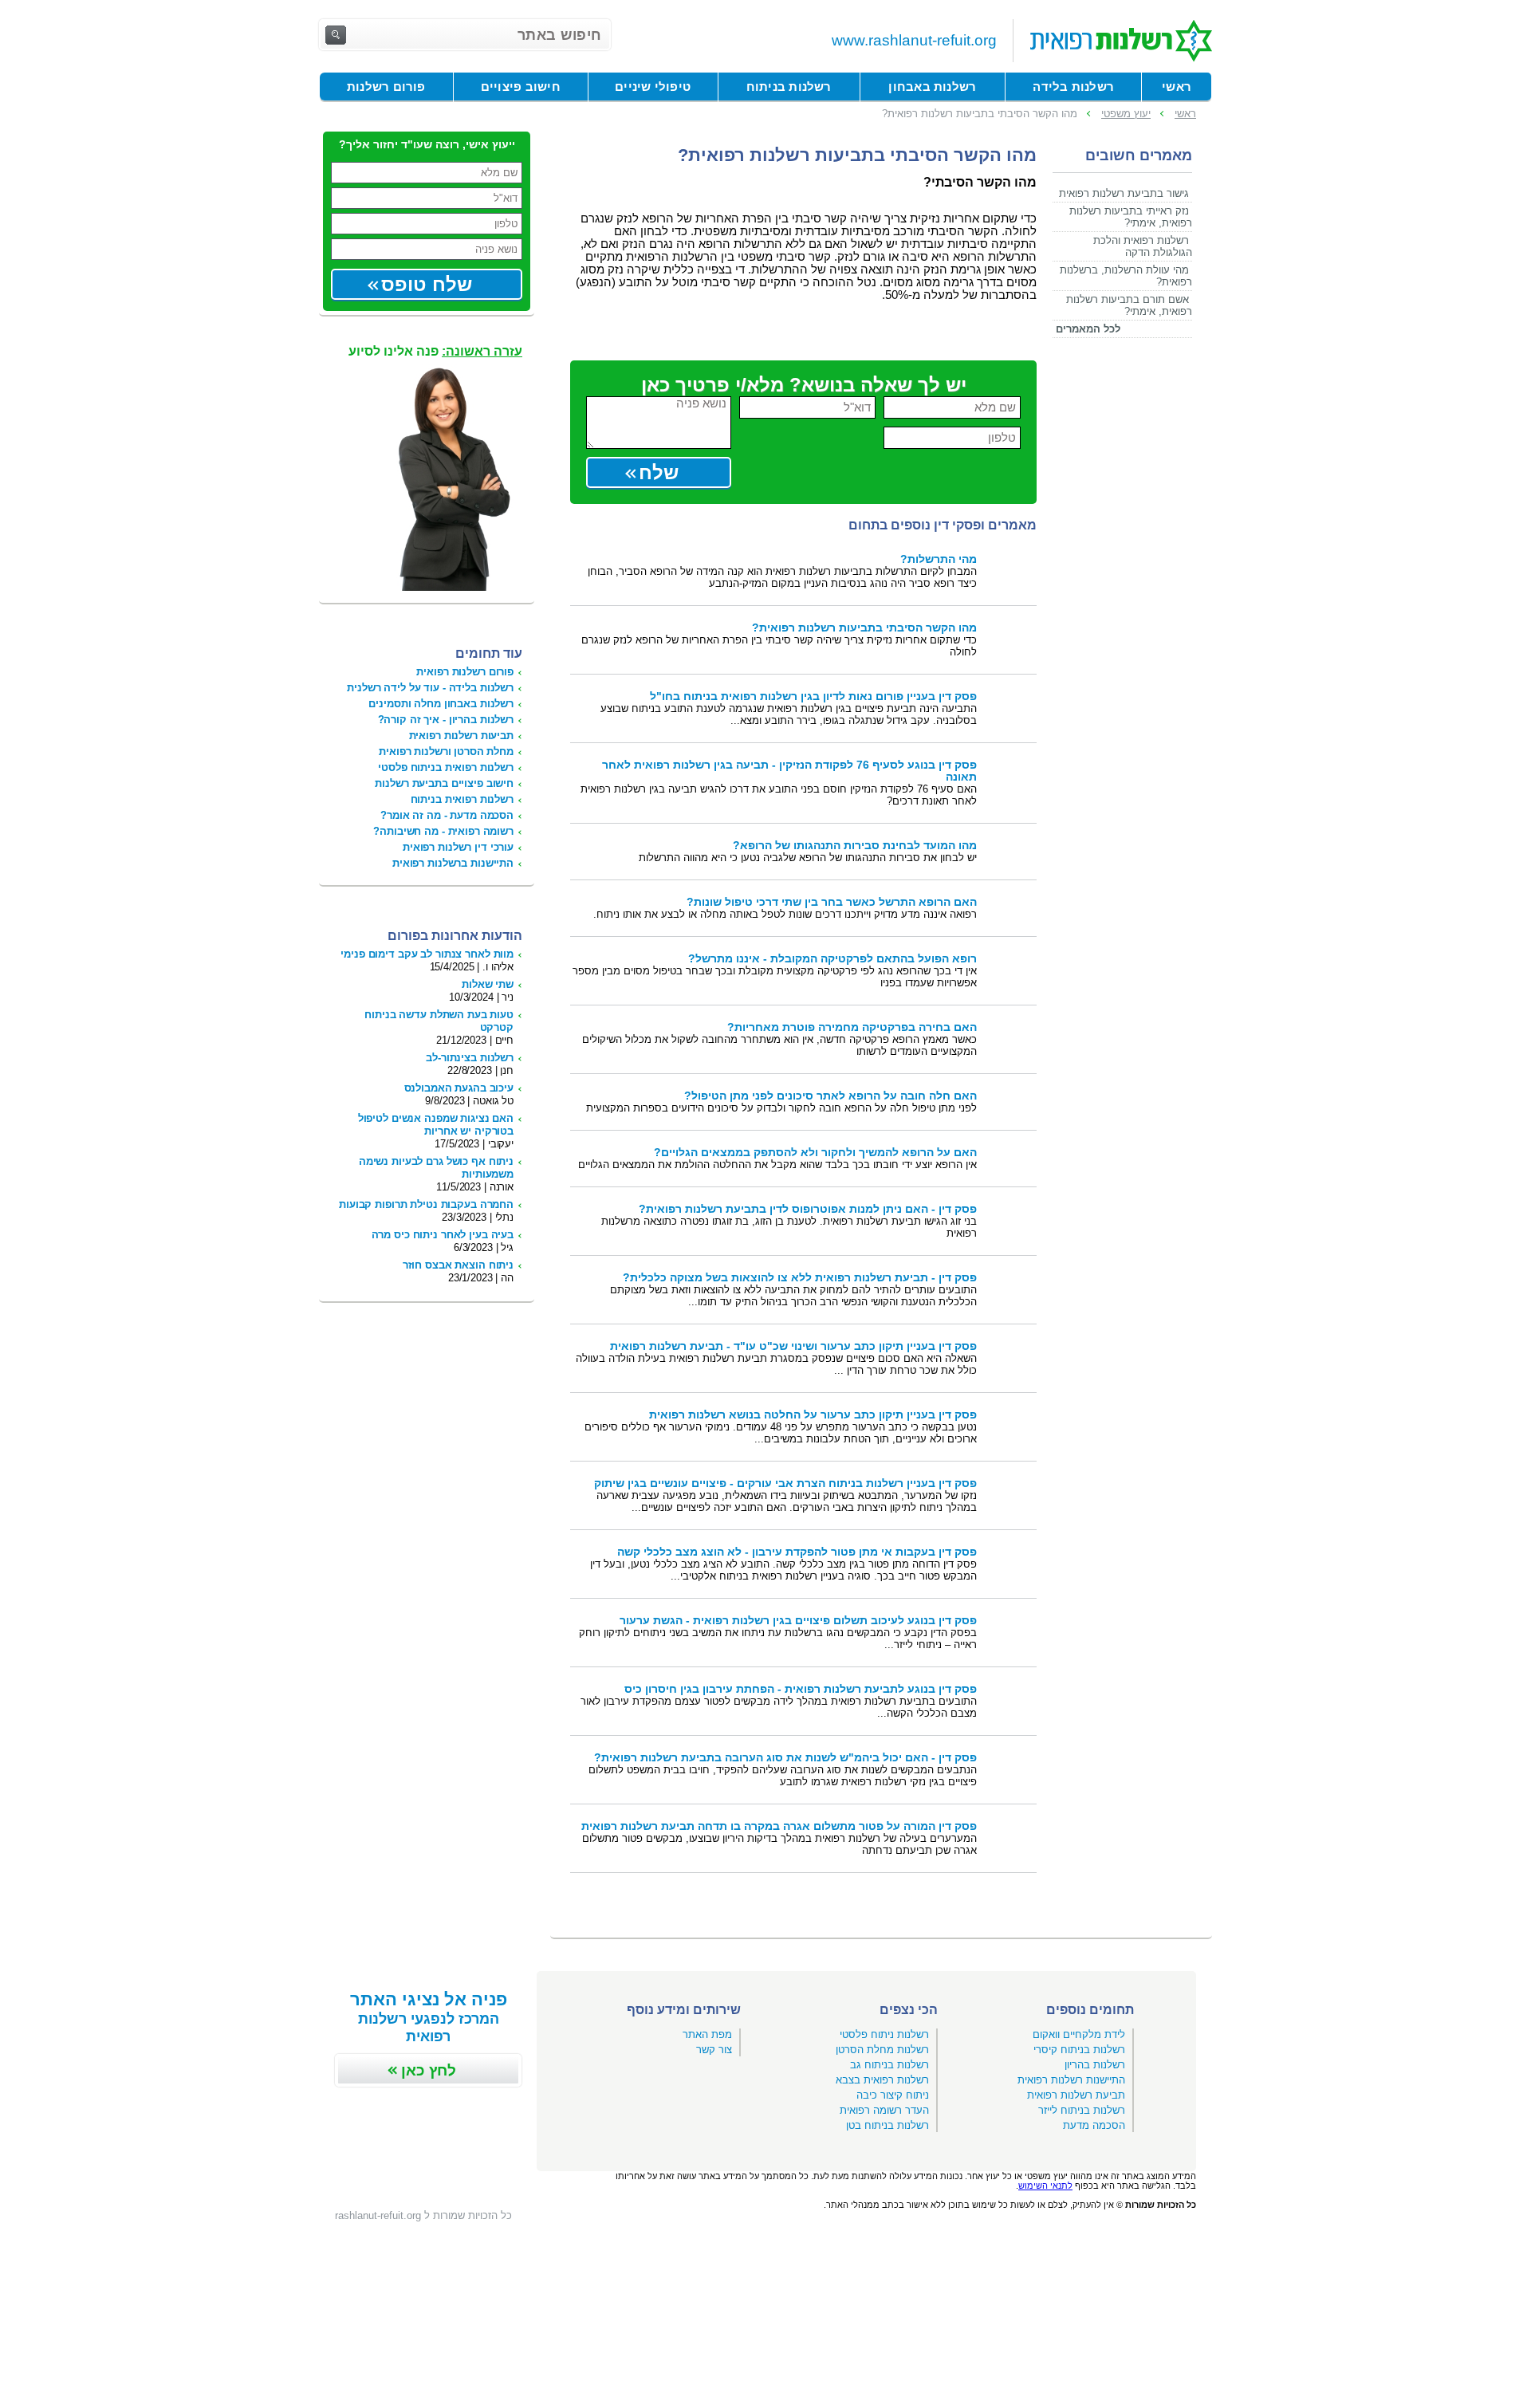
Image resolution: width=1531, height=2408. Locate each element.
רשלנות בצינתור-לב (470, 1058)
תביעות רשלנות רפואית (461, 736)
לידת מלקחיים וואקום (1079, 2034)
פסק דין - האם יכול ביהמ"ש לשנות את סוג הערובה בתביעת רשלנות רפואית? (785, 1758)
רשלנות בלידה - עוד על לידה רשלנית (430, 688)
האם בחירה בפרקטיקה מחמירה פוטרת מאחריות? (852, 1027)
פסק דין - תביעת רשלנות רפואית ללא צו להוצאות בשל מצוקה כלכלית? (800, 1278)
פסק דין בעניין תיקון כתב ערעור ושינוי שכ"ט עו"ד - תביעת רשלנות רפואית (793, 1346)
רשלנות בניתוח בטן (888, 2125)
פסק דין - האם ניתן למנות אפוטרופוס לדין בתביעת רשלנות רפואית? (808, 1209)
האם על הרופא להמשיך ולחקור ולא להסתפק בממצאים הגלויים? (815, 1153)
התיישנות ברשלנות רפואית (453, 863)
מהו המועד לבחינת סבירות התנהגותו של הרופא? (855, 846)
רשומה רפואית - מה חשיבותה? (443, 831)
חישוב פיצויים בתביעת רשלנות (444, 783)
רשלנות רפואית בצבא (882, 2080)
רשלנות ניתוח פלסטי (884, 2034)
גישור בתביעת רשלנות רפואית (1124, 193)
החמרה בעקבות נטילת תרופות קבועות (426, 1204)
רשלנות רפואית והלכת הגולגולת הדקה (1143, 246)
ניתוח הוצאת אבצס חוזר (458, 1265)
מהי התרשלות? (939, 559)
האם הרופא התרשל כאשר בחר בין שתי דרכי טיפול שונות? (832, 902)
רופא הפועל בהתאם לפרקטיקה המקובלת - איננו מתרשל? (832, 959)
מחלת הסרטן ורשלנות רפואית (446, 752)
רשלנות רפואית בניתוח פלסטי (446, 767)
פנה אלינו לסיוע (435, 351)
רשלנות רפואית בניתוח (462, 799)
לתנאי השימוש (1045, 2186)
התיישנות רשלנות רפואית (1071, 2080)
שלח (659, 472)
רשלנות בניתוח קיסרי (1079, 2050)
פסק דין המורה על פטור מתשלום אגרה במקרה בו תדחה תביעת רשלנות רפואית (779, 1826)
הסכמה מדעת (1094, 2125)
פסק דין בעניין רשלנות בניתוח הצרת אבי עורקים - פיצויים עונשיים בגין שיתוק (785, 1483)
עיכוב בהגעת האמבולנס (459, 1088)
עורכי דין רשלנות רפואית (458, 847)
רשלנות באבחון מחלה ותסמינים (441, 704)
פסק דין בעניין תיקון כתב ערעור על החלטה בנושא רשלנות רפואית (813, 1415)
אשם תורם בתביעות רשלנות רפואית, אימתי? (1129, 305)
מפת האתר (707, 2034)
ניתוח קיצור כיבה (893, 2095)
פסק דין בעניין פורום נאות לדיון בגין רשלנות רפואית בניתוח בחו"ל (813, 696)
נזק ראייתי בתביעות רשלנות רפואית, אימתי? (1131, 217)
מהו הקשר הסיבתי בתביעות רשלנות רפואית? (864, 628)
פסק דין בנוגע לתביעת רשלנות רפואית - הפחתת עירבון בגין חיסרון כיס (801, 1689)
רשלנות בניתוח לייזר (1082, 2110)
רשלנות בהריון (1095, 2065)
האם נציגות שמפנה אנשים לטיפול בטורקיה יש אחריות (436, 1125)
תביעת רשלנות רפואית (1076, 2095)
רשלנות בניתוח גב (889, 2065)
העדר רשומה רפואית (884, 2110)
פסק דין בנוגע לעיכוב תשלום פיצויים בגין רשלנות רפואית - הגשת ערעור (798, 1621)
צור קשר (714, 2050)
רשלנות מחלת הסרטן (882, 2050)
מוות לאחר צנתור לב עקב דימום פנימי (427, 954)
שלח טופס (427, 284)
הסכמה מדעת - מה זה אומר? (447, 815)
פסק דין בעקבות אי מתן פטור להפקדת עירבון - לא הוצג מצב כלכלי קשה (797, 1552)
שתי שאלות (488, 984)
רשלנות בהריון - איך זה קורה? (446, 720)
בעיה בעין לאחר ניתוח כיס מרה (443, 1235)
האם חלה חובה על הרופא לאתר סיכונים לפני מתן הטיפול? (830, 1096)
